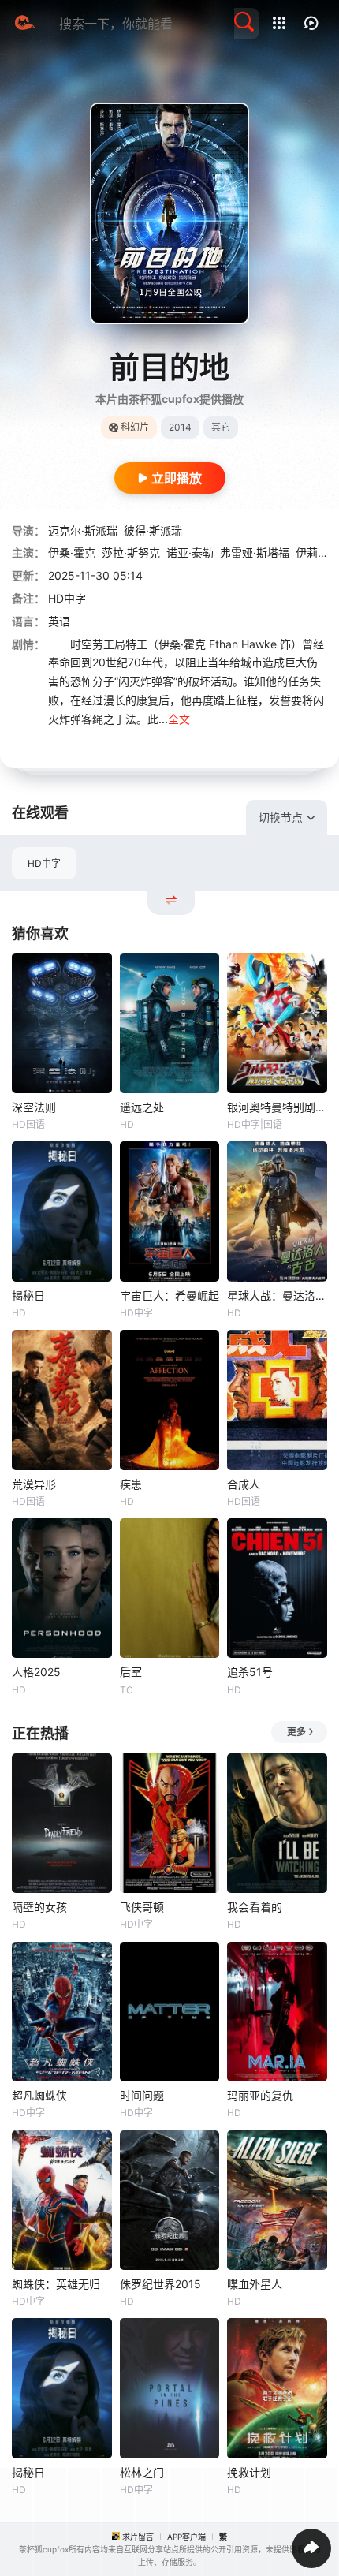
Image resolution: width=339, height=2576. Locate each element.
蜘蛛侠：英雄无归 (56, 2284)
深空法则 (34, 1107)
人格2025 (36, 1672)
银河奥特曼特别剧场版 (277, 1107)
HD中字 (44, 863)
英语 (59, 621)
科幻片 (135, 427)
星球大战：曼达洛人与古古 (277, 1295)
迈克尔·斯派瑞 (83, 530)
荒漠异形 (34, 1484)
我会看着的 (255, 1907)
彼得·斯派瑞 (153, 530)
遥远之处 (142, 1107)
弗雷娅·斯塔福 (255, 553)
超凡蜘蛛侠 (39, 2095)
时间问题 (142, 2095)
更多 (296, 1732)
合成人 (244, 1484)
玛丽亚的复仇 (260, 2095)
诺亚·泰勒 (190, 553)
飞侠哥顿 (142, 1907)
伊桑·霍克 (72, 553)
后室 (131, 1672)
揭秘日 (28, 1295)
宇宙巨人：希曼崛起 (169, 1295)
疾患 (131, 1484)
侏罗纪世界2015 (160, 2284)
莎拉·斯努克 (131, 553)
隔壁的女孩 (39, 1907)
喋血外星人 (255, 2284)
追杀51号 (250, 1672)
